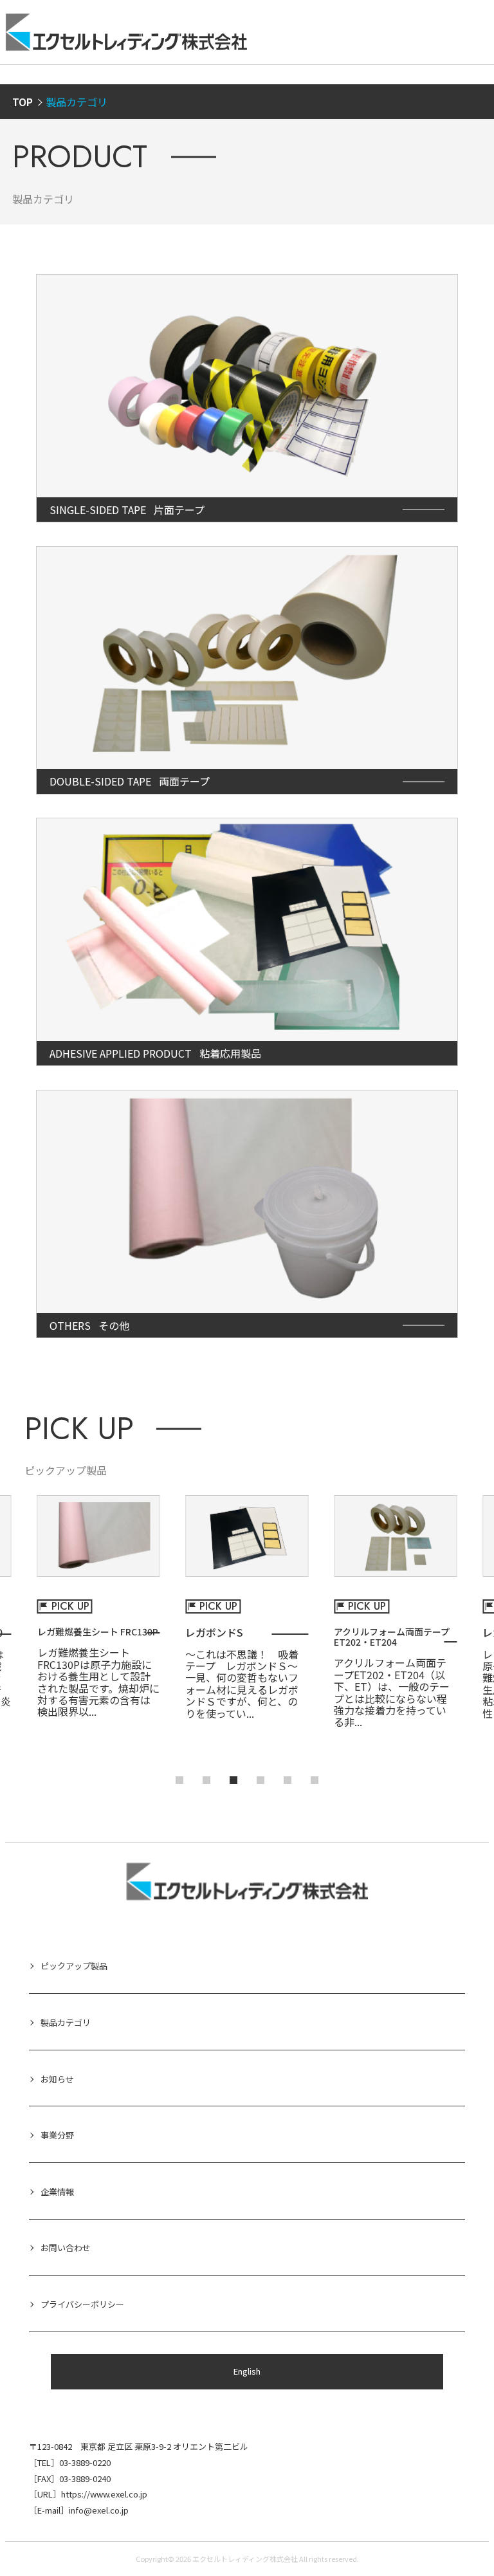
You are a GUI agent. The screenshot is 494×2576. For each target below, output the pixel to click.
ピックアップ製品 (74, 1966)
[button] (179, 1780)
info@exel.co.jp (99, 2510)
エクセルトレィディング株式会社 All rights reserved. (276, 2559)
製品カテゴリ (66, 2022)
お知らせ (57, 2079)
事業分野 (57, 2135)
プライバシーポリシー (82, 2304)
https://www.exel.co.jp (104, 2494)
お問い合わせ (66, 2248)
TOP (23, 102)
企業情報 (57, 2192)
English (247, 2371)
